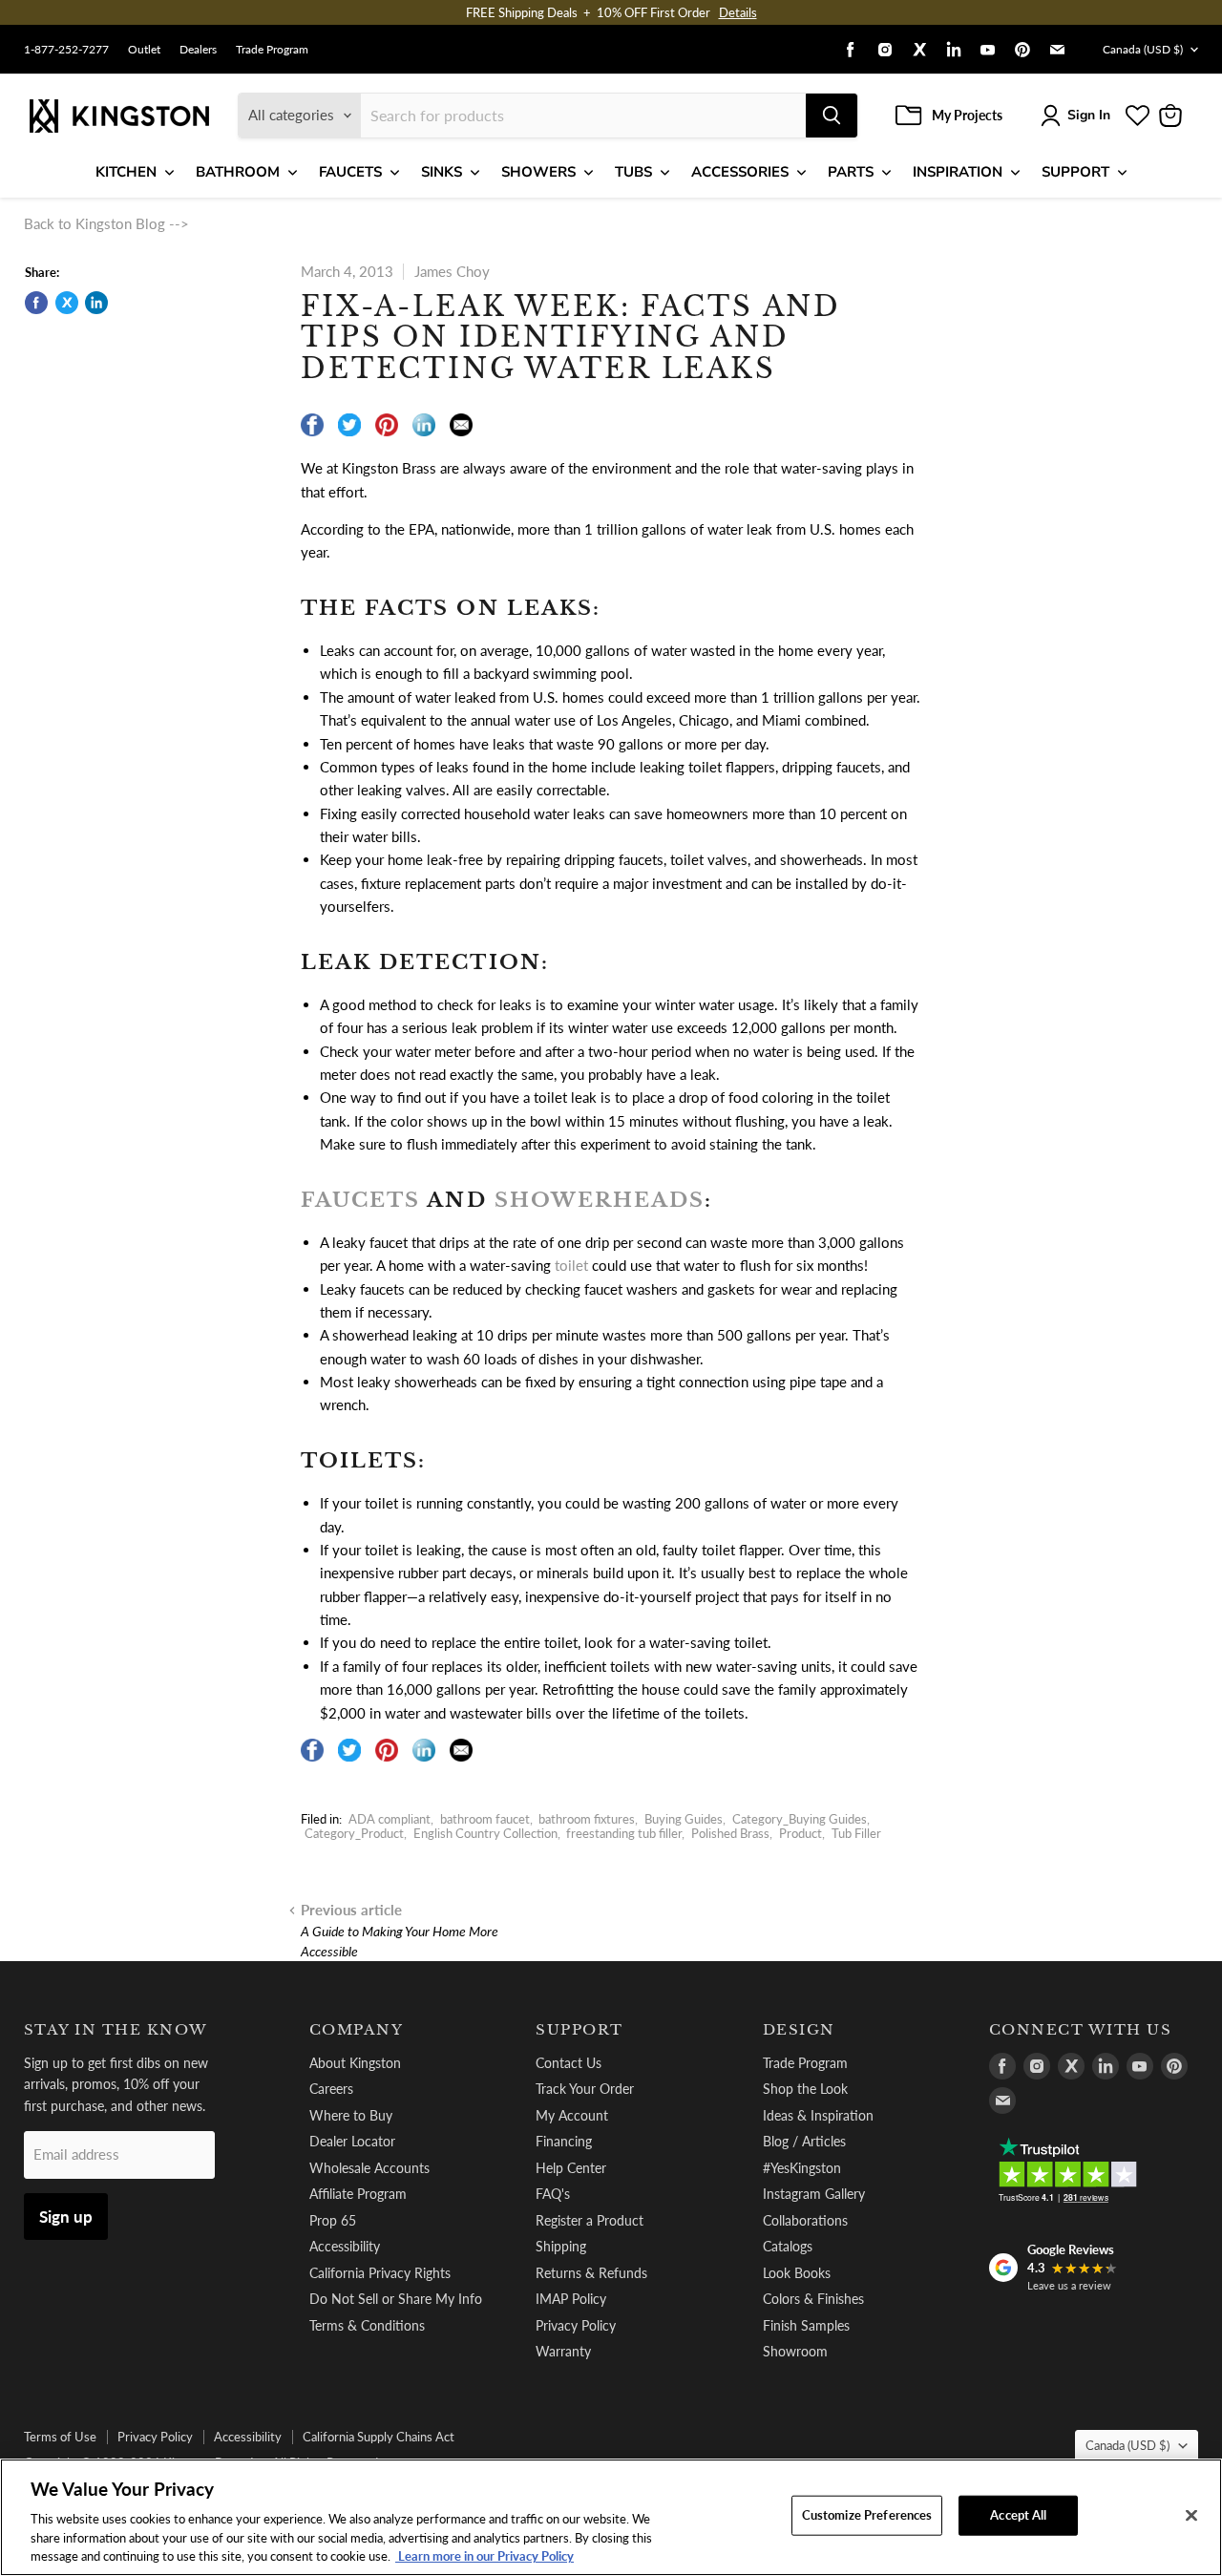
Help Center (571, 2168)
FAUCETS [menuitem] (350, 172)
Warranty (563, 2351)
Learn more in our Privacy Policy (485, 2556)
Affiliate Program (358, 2194)
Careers (331, 2089)
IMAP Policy (571, 2299)
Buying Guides (684, 1819)
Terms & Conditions (367, 2325)
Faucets (360, 1200)
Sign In (1089, 115)
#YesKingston (802, 2168)
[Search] (832, 116)
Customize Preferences (867, 2515)
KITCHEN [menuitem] (126, 172)
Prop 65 (333, 2220)
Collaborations (805, 2220)
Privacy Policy (576, 2325)
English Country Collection (485, 1833)
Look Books (797, 2273)
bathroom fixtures (587, 1819)
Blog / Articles (804, 2141)
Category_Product (354, 1833)
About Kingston (355, 2063)
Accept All (1018, 2515)
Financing (564, 2141)
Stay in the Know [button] (116, 2030)
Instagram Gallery (814, 2194)
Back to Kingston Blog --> (106, 223)
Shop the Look (805, 2089)
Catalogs (788, 2246)
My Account (572, 2115)
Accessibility (345, 2246)
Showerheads (600, 1200)
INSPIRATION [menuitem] (958, 172)
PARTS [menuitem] (851, 172)
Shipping (561, 2246)
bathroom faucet (485, 1819)
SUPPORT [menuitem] (1075, 172)
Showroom (795, 2351)
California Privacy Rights (380, 2273)
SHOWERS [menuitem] (538, 172)
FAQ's (553, 2194)
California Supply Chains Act (379, 2437)
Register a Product (590, 2220)
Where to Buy (351, 2115)
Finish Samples (806, 2325)
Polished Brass (730, 1833)
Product (801, 1833)
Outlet (144, 50)
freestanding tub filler (624, 1833)
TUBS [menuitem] (633, 172)
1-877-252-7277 (66, 50)
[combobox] (583, 116)
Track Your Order (585, 2089)
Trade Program (272, 50)
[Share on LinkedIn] (96, 303)
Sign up (66, 2217)
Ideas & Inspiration (818, 2115)
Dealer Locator (352, 2141)
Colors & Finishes (813, 2299)
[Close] (1191, 2516)
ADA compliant (390, 1819)
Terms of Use (60, 2437)
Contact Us (569, 2063)
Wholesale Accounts (369, 2168)
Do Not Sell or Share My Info (396, 2299)
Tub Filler (856, 1833)
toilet (571, 1265)
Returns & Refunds (591, 2273)
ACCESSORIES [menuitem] (740, 172)
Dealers (198, 50)
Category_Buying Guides (800, 1819)
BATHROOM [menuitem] (238, 172)
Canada (1143, 49)
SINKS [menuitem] (442, 172)
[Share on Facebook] (36, 303)
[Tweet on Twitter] (67, 303)
